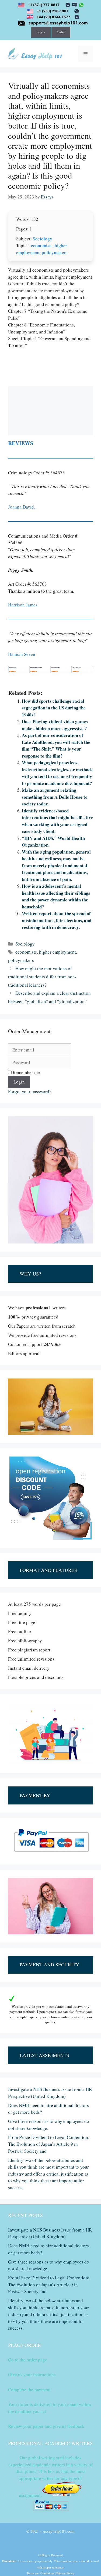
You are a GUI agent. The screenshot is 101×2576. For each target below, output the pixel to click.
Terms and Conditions (40, 2573)
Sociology (43, 239)
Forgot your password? (30, 1091)
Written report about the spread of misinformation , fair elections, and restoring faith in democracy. (57, 920)
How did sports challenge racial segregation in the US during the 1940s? (54, 708)
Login (41, 32)
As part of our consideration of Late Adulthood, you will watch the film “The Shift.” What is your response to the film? (56, 745)
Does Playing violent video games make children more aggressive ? (55, 725)
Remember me (26, 1072)
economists (42, 245)
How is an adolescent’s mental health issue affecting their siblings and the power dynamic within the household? (56, 896)
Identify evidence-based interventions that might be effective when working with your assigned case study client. (57, 821)
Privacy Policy (65, 2573)
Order (61, 32)
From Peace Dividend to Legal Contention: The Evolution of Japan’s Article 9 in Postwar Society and (49, 2144)
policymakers (55, 252)
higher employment (58, 952)
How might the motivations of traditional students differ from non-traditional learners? (42, 977)
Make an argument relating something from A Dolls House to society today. (55, 797)
